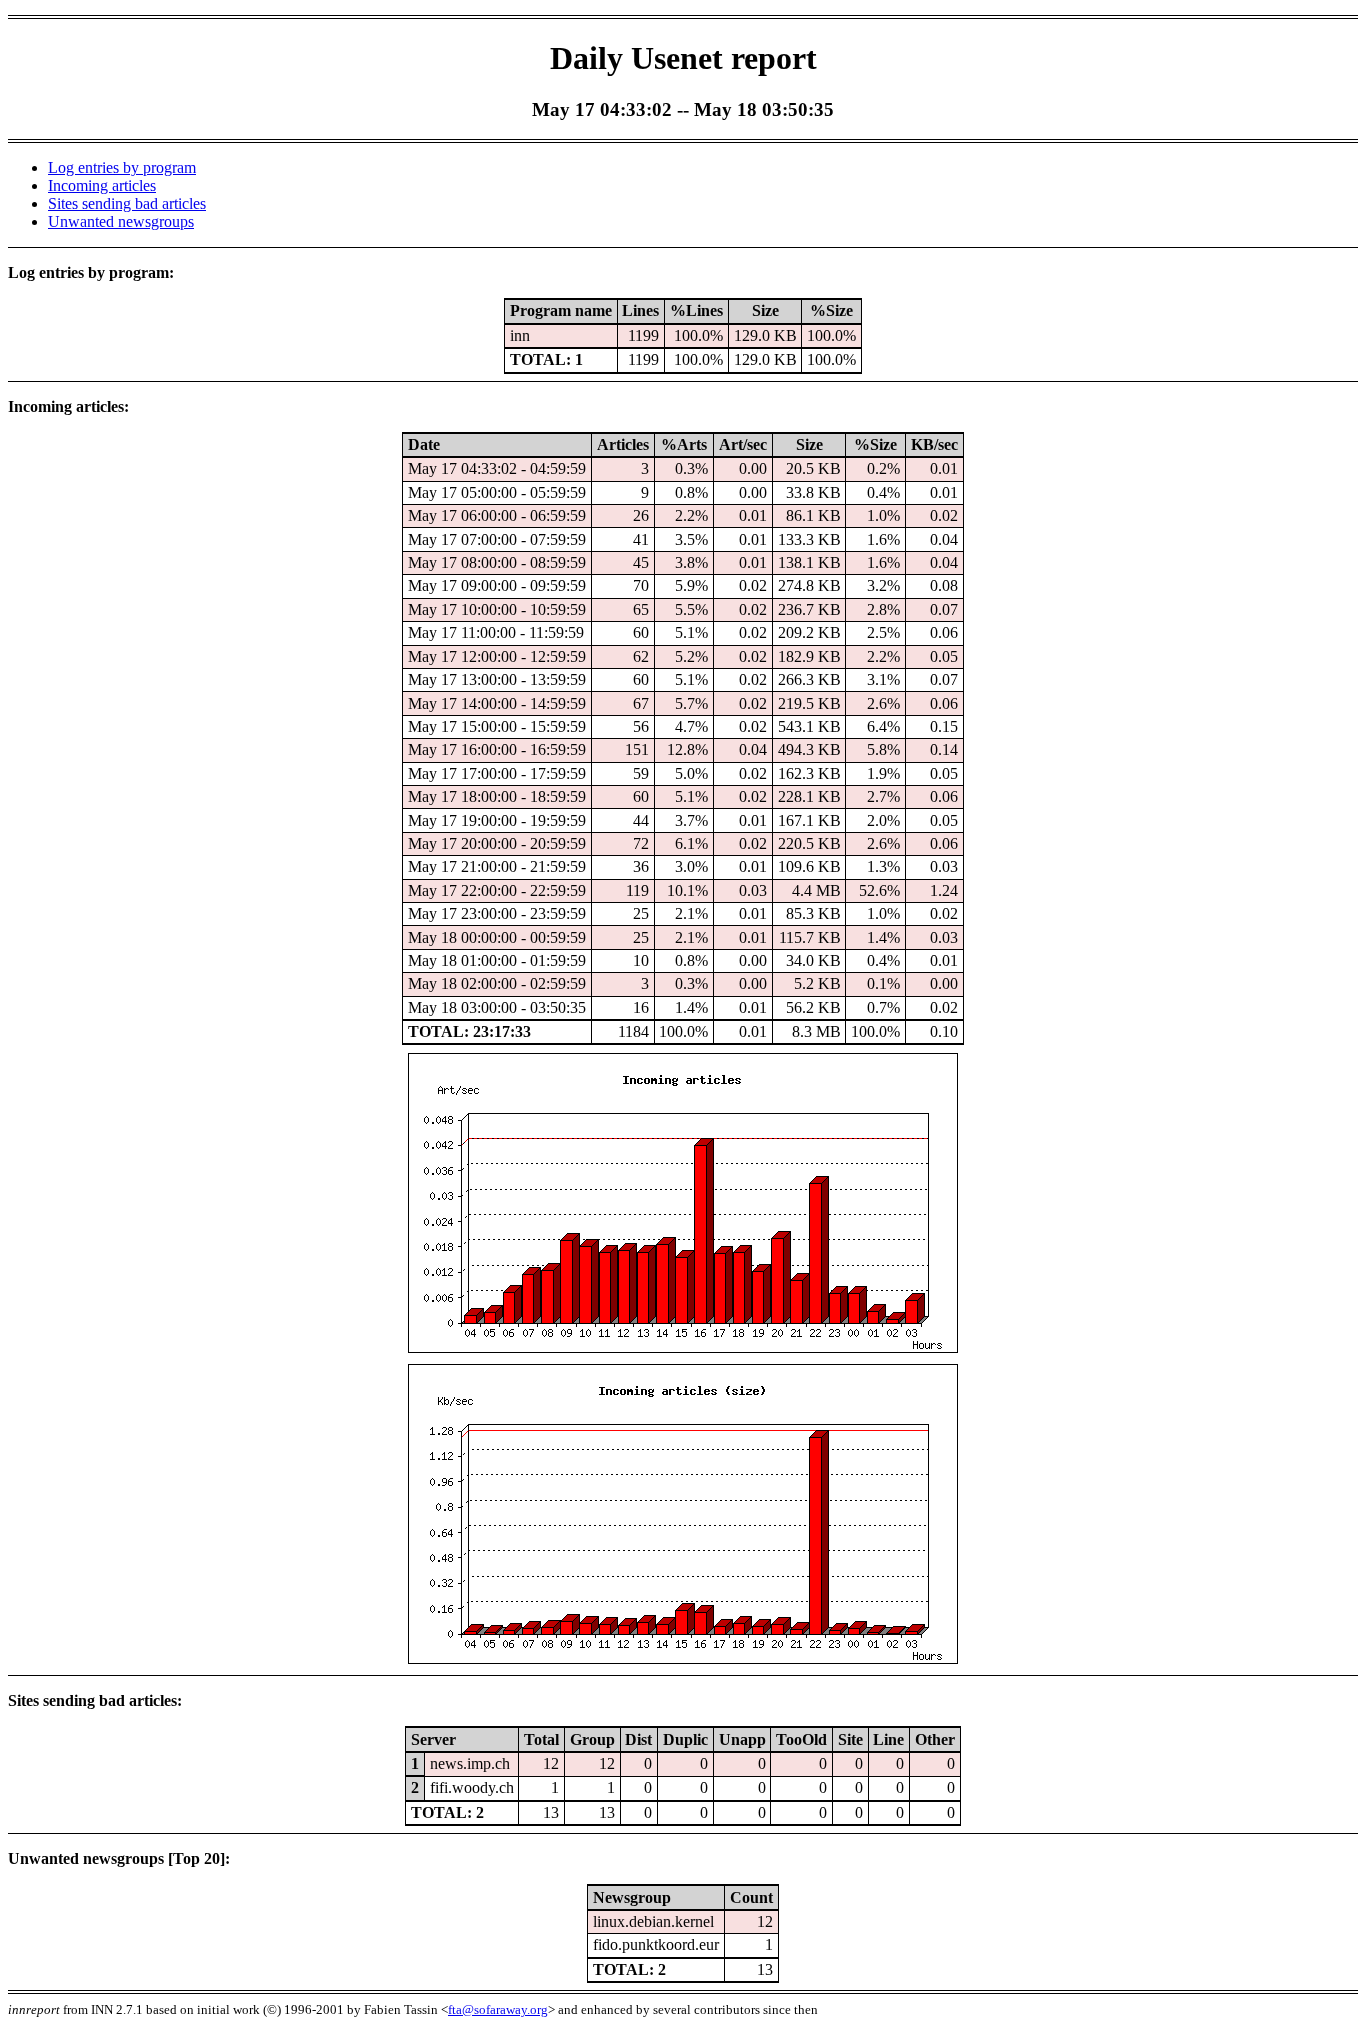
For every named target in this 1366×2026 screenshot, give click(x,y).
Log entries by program (122, 167)
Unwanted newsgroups (121, 221)
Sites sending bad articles (127, 203)
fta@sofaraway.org (498, 2009)
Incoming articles (102, 185)
